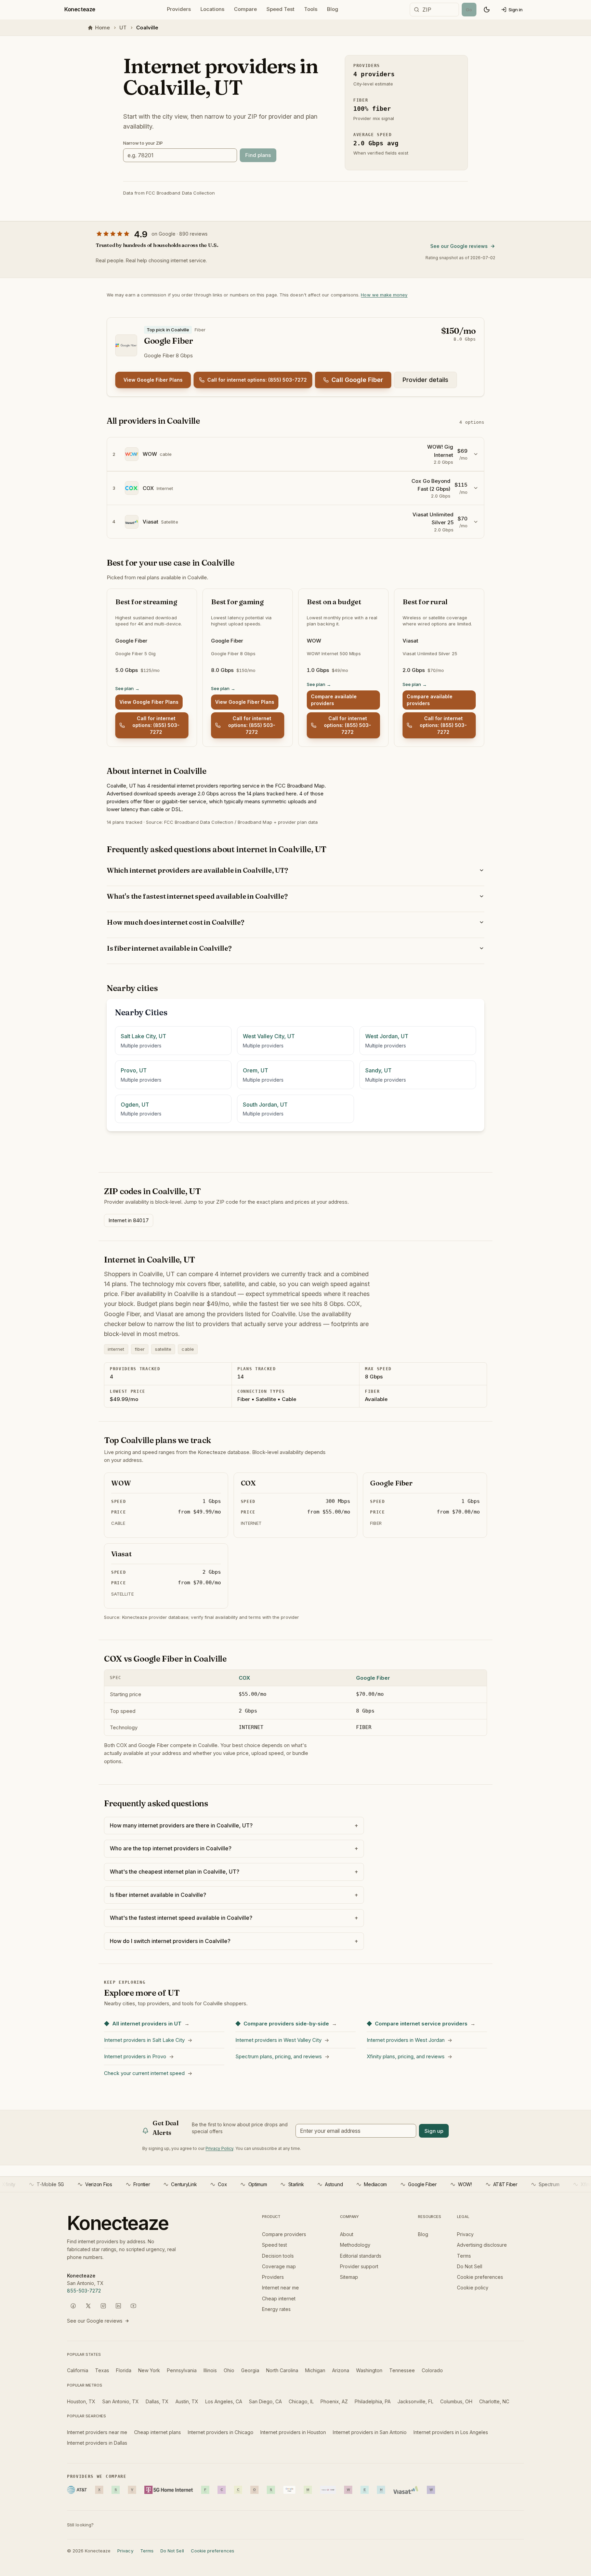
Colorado (432, 2370)
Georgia (250, 2370)
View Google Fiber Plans (153, 380)
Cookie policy (473, 2288)
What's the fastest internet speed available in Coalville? (197, 896)
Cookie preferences (480, 2277)
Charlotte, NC (494, 2401)
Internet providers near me (97, 2432)
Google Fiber (373, 1678)
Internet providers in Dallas (97, 2443)
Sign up (434, 2131)
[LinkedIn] (118, 2306)
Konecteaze (80, 9)
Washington (369, 2370)
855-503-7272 (84, 2291)
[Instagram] (103, 2306)
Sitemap (349, 2277)
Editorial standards (361, 2256)
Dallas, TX (157, 2401)
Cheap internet (279, 2298)
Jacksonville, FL (415, 2401)
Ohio (229, 2370)
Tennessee (402, 2370)
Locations (212, 9)
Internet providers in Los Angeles (451, 2432)
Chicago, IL (301, 2401)
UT (123, 28)
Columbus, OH (456, 2401)
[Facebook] (73, 2306)
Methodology (355, 2245)
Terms (464, 2256)
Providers (179, 9)
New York (149, 2370)
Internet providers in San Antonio (370, 2432)
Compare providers (284, 2234)
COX (244, 1678)
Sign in (516, 10)
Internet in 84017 (129, 1220)
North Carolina (282, 2370)
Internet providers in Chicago (221, 2432)
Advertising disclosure (482, 2245)
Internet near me (280, 2288)
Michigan (315, 2370)
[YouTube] (133, 2306)
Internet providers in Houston (293, 2432)
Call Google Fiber (357, 380)
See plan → (127, 688)
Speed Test (280, 9)
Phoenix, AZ (334, 2401)
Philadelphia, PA (373, 2401)
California (78, 2370)
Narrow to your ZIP (143, 143)
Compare (245, 9)
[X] (88, 2306)
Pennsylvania (182, 2370)
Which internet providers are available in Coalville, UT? (197, 870)
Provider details (425, 380)
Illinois (210, 2370)
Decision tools (278, 2256)
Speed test (274, 2245)
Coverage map (279, 2266)
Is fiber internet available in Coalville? (169, 948)
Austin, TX (187, 2401)
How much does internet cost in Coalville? (175, 922)
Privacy (465, 2234)
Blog (333, 9)
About (347, 2234)
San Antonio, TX (121, 2401)
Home (102, 28)
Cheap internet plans (157, 2432)
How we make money (384, 295)
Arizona (341, 2370)
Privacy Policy (219, 2148)
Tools (311, 9)
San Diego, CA (265, 2401)
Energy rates (276, 2309)
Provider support (359, 2266)
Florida (124, 2370)
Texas (102, 2370)
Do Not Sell (470, 2266)
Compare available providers (334, 700)
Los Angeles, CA (224, 2401)
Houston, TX (81, 2401)
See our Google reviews (459, 246)
